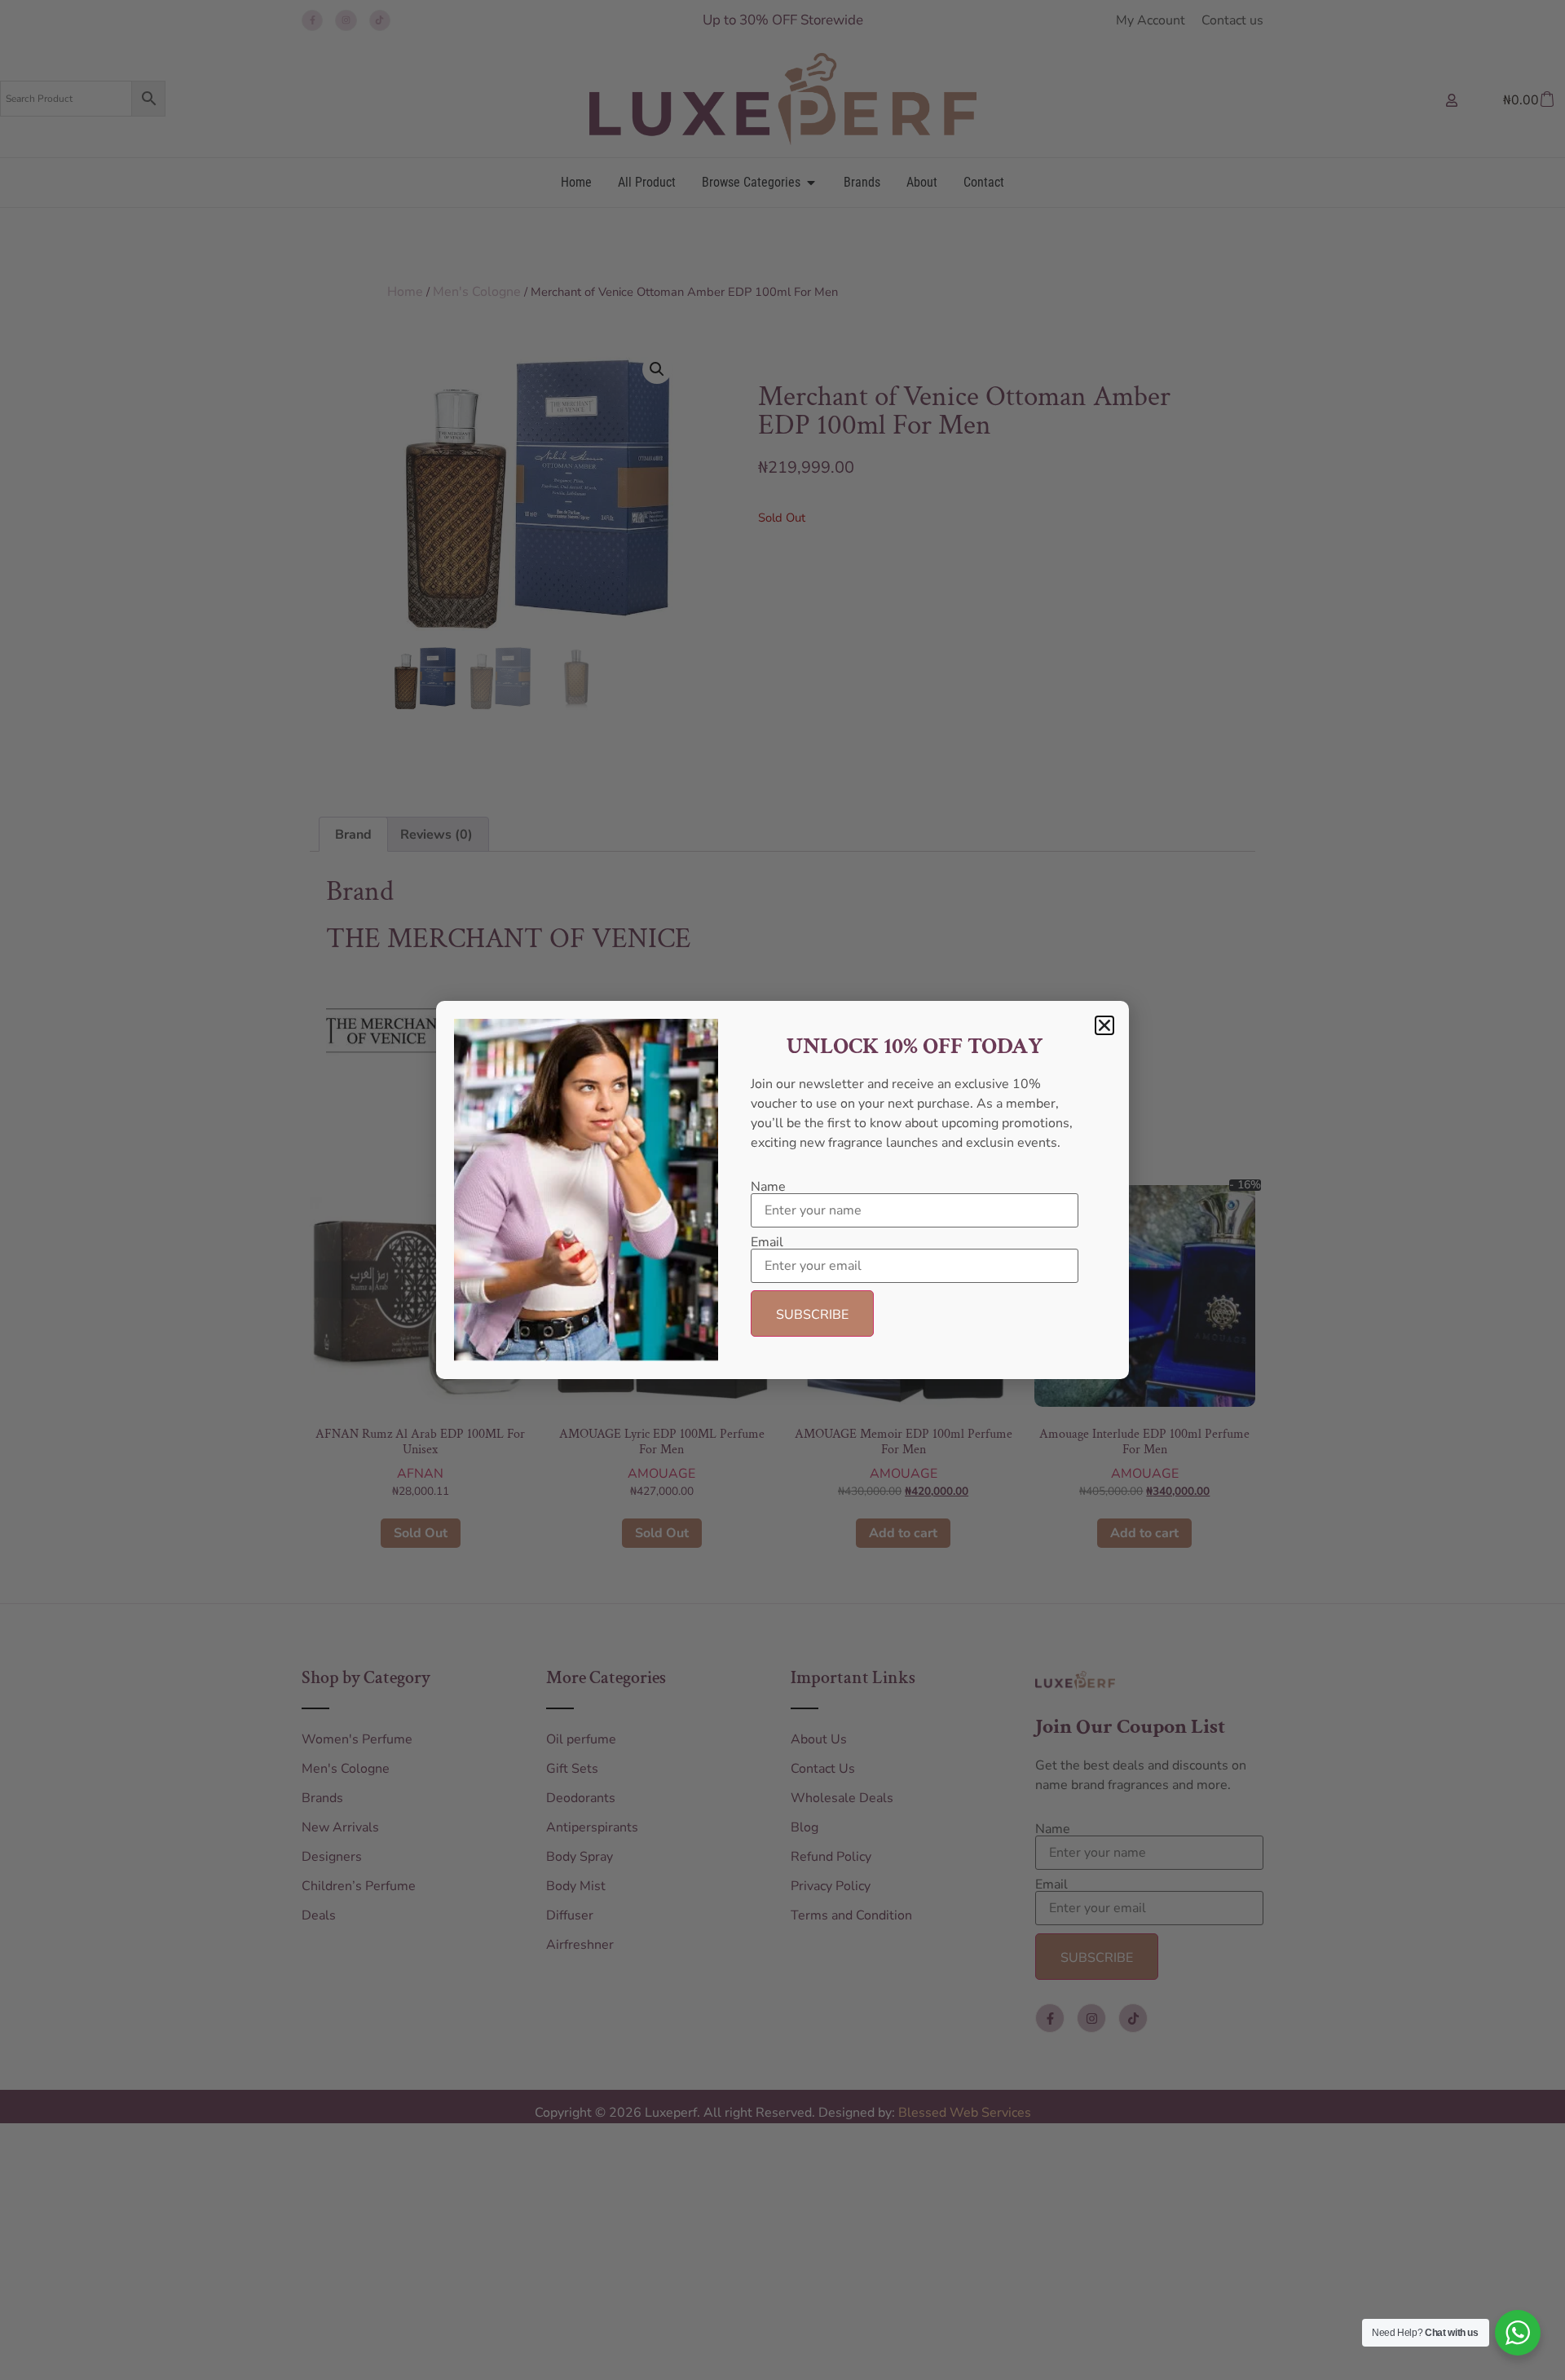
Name (768, 1187)
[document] (782, 1190)
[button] (1104, 1025)
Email (767, 1242)
